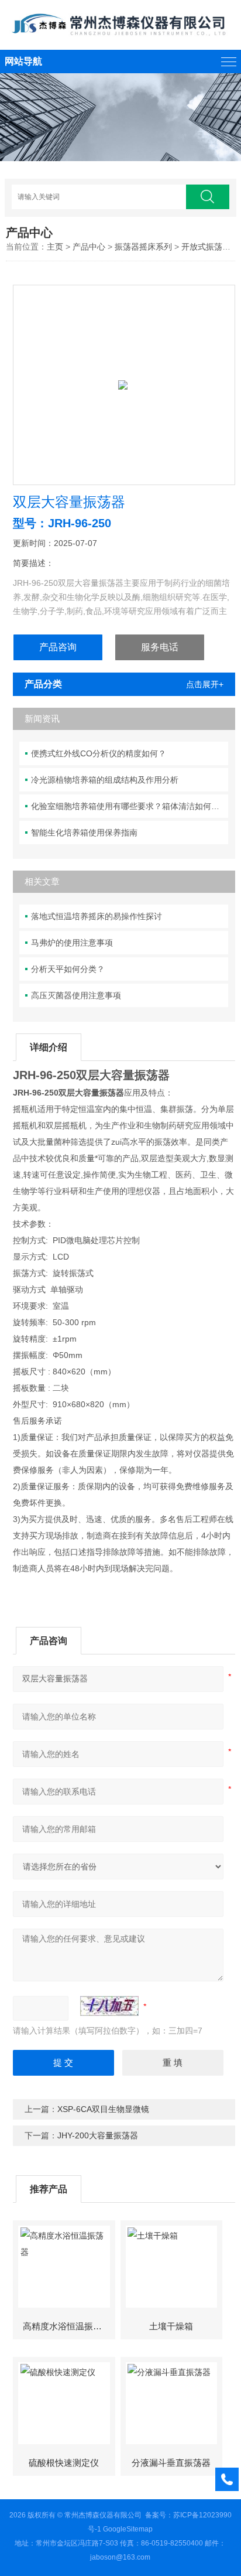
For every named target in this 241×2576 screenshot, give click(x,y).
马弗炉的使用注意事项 (72, 943)
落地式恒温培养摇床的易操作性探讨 (97, 916)
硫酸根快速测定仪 (64, 2463)
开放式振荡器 (206, 247)
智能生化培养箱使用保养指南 (84, 832)
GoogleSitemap (128, 2529)
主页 (55, 247)
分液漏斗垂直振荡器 (171, 2463)
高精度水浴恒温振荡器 (67, 2326)
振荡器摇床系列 (143, 247)
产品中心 (89, 247)
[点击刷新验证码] (109, 2006)
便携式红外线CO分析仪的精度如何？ (99, 753)
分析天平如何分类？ (68, 969)
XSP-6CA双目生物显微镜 (103, 2109)
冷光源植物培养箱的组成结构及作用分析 (105, 780)
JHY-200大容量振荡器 (98, 2135)
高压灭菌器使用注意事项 (76, 995)
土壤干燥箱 (171, 2326)
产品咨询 (58, 647)
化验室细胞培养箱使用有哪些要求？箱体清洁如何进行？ (130, 806)
